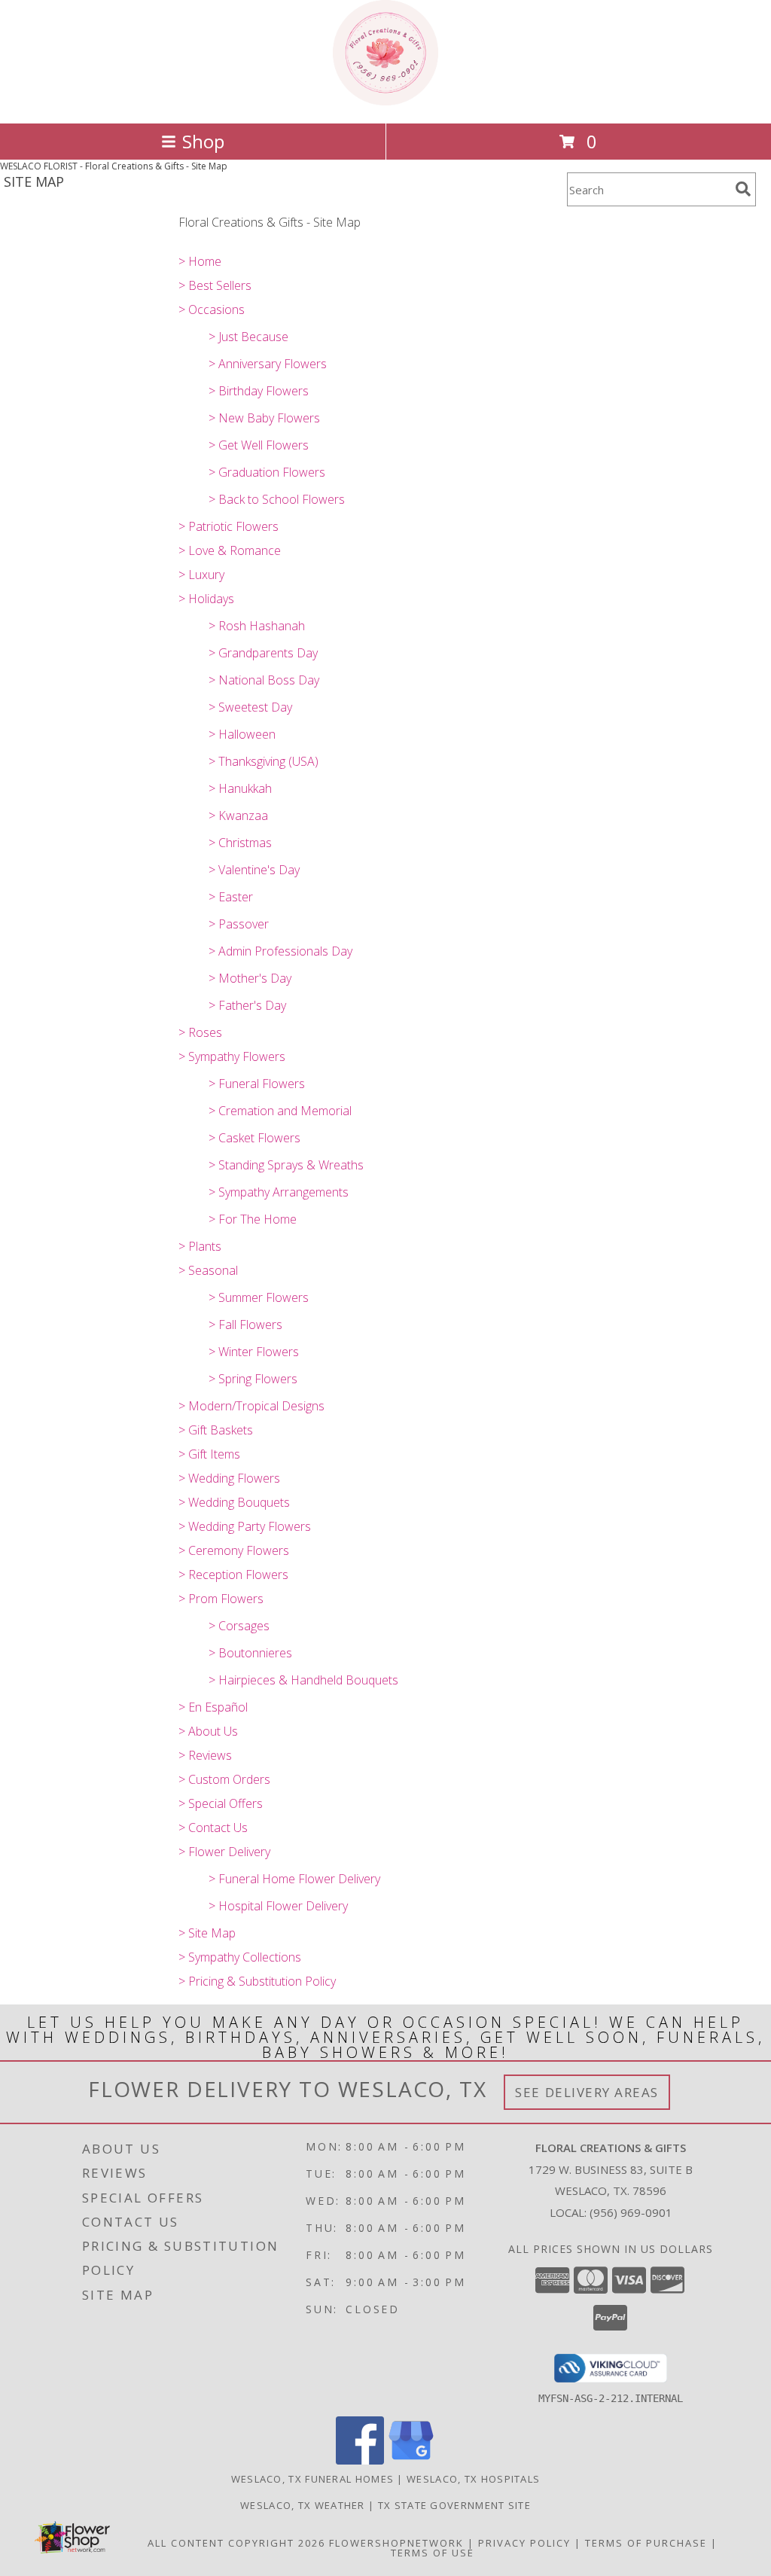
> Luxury (201, 575)
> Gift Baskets (216, 1430)
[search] (743, 189)
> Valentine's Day (254, 870)
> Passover (239, 924)
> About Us (208, 1731)
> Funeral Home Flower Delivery (294, 1879)
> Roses (200, 1032)
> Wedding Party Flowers (245, 1526)
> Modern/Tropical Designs (251, 1406)
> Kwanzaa (238, 815)
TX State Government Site (454, 2505)
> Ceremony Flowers (234, 1550)
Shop (203, 141)
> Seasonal (208, 1270)
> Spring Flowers (253, 1379)
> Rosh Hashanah (257, 626)
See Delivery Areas (587, 2092)
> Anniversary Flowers (268, 364)
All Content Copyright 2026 (236, 2543)
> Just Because (248, 337)
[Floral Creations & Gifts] (385, 101)
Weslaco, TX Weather (303, 2505)
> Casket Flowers (254, 1138)
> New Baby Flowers (264, 418)
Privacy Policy (524, 2543)
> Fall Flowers (245, 1325)
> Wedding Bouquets (234, 1502)
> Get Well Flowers (259, 445)
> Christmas (240, 843)
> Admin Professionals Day (280, 951)
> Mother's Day (250, 978)
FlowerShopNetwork (396, 2543)
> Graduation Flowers (267, 472)
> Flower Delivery (224, 1852)
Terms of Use (433, 2553)
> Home (200, 261)
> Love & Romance (230, 550)
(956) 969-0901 (631, 2212)
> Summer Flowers (259, 1297)
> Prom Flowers (221, 1599)
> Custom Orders (224, 1779)
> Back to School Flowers (277, 499)
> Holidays (206, 599)
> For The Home (253, 1219)
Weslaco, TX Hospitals (473, 2479)
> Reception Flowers (233, 1575)
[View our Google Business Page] (411, 2460)
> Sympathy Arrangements (279, 1192)
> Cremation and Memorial (280, 1111)
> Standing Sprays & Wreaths (286, 1165)
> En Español (213, 1707)
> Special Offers (221, 1803)
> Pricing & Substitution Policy (257, 1981)
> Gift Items (209, 1454)
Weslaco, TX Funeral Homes (313, 2479)
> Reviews (205, 1755)
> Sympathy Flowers (232, 1056)
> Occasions (212, 309)
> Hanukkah (240, 788)
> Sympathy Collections (240, 1957)
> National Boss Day (264, 680)
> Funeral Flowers (257, 1084)
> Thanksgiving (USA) (264, 761)
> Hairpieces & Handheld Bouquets (303, 1680)
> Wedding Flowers (229, 1478)
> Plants (200, 1246)
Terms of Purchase (646, 2543)
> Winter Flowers (254, 1352)
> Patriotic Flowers (229, 526)
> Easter (231, 897)
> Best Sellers (215, 285)
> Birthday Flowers (259, 391)
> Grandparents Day (263, 653)
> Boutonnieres (250, 1653)
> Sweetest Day (250, 707)
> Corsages (239, 1626)
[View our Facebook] (360, 2460)
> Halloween (242, 734)
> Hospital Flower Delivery (278, 1906)
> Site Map (207, 1933)
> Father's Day (247, 1005)
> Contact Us (213, 1828)
